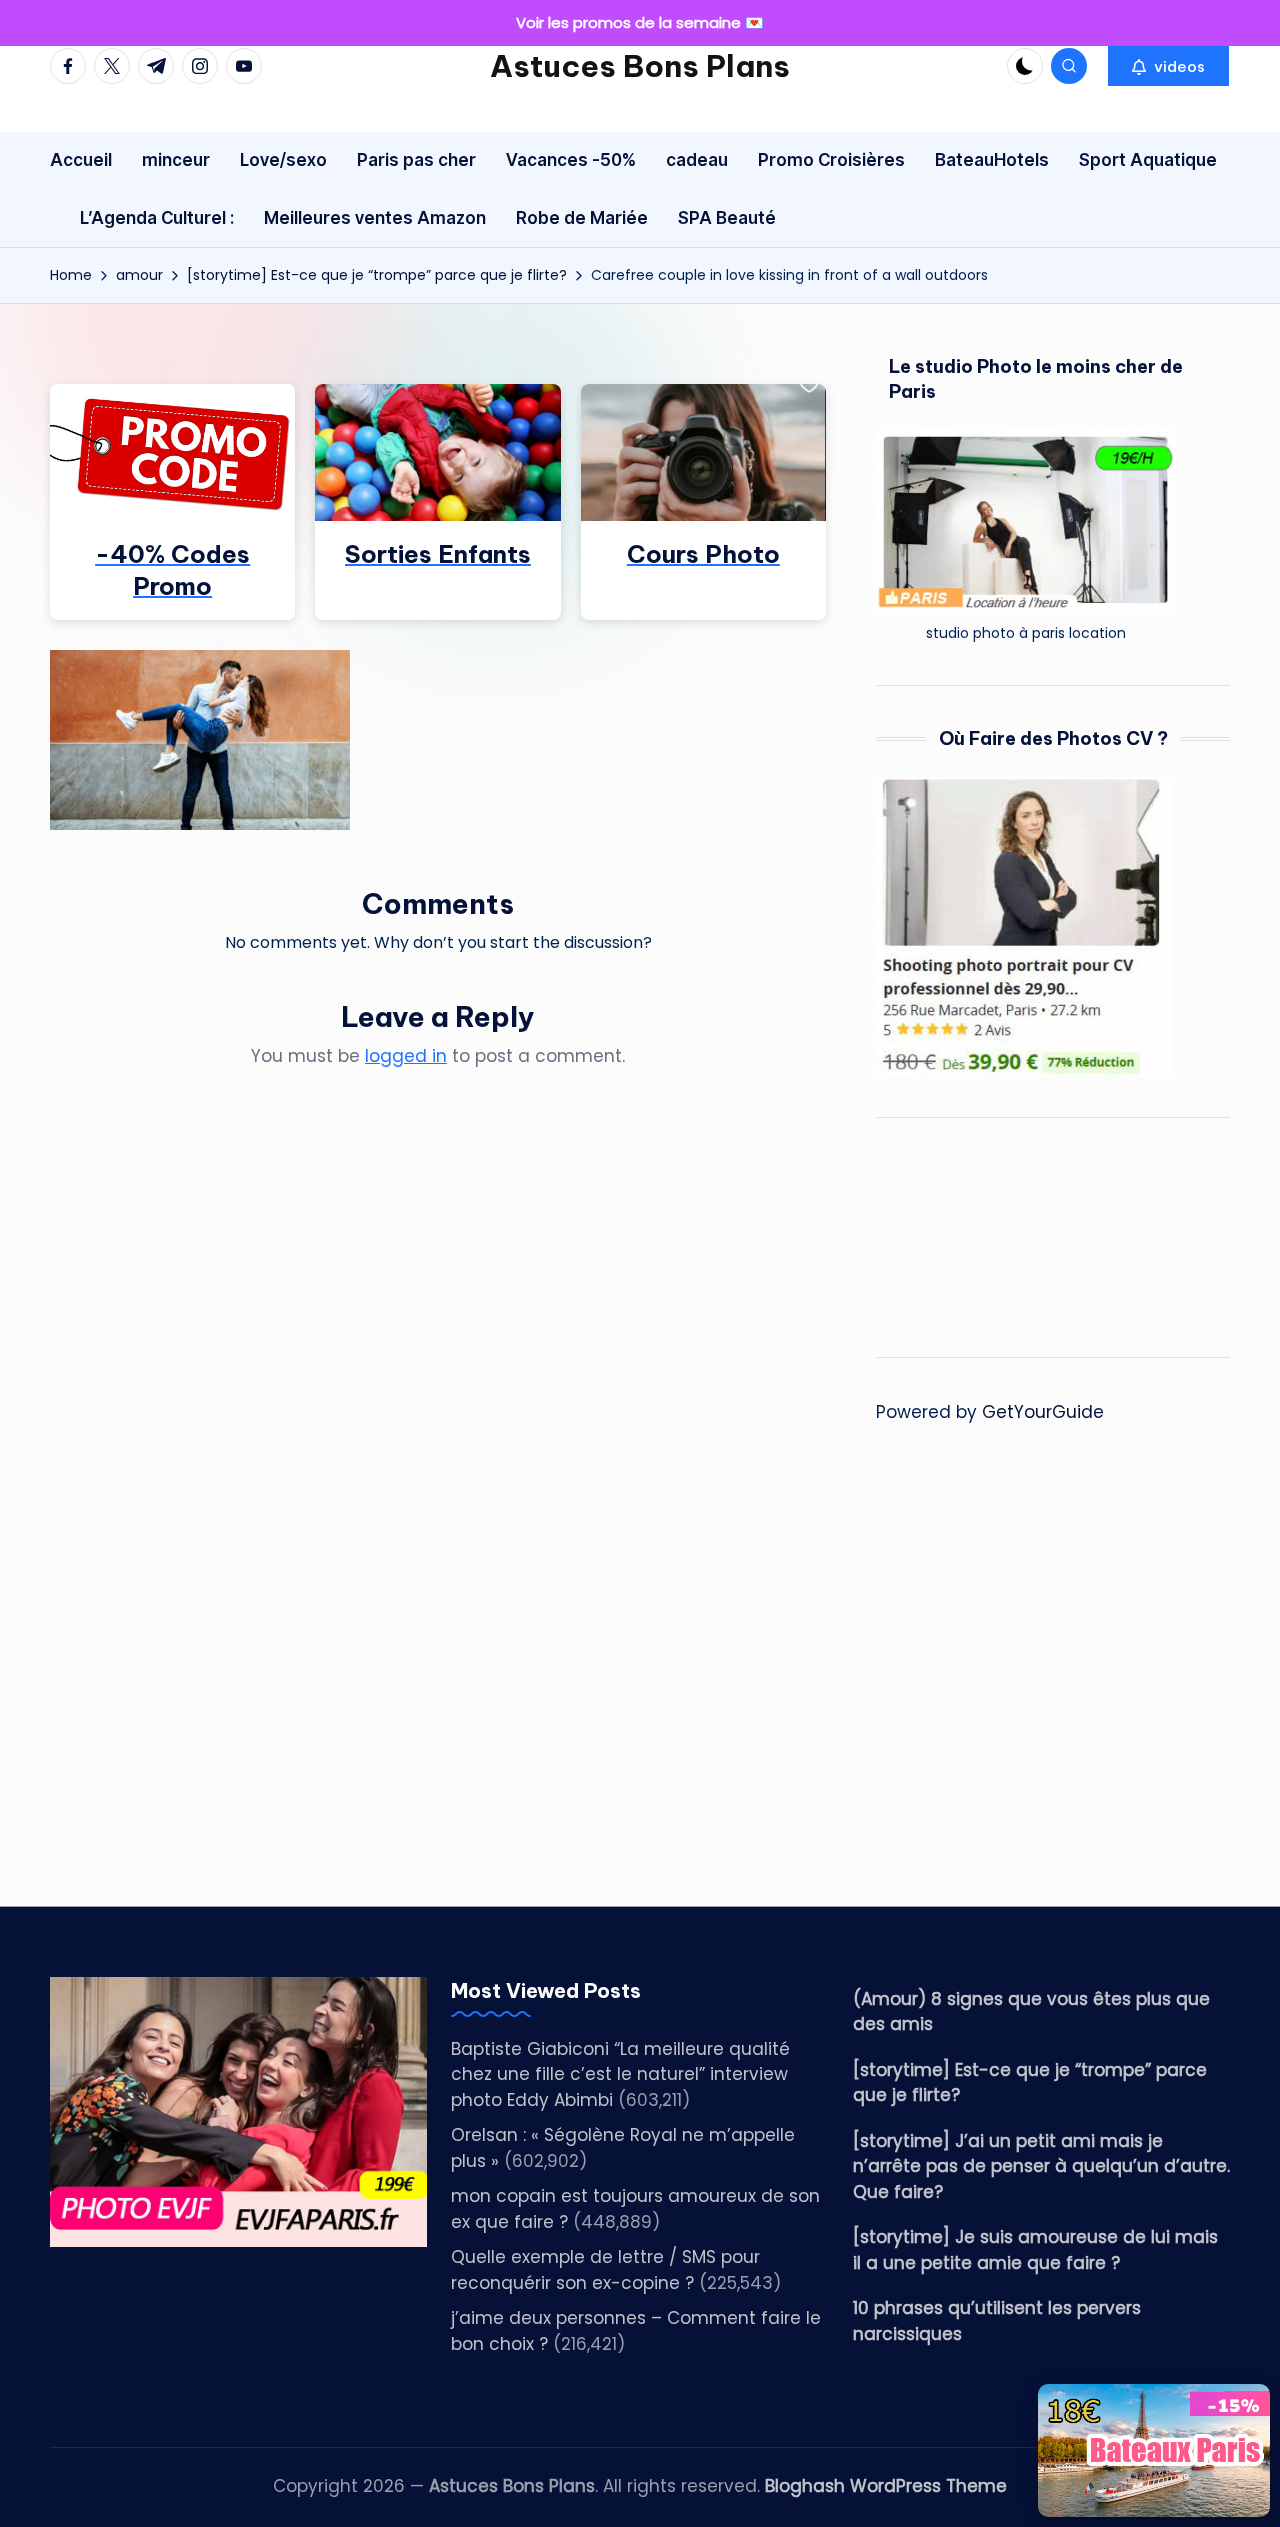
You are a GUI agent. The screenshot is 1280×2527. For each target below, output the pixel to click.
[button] (1168, 66)
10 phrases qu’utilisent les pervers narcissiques (997, 2321)
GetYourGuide (1043, 1412)
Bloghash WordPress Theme (886, 2486)
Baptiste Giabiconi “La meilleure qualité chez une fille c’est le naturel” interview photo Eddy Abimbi (620, 2074)
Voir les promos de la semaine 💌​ (640, 22)
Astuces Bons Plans (640, 66)
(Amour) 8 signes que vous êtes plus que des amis (1031, 2012)
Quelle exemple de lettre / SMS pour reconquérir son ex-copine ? (605, 2270)
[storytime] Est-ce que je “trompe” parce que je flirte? (1030, 2083)
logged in (406, 1056)
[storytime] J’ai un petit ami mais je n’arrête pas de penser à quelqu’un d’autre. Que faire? (1041, 2166)
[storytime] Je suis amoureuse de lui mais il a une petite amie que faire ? (1035, 2250)
